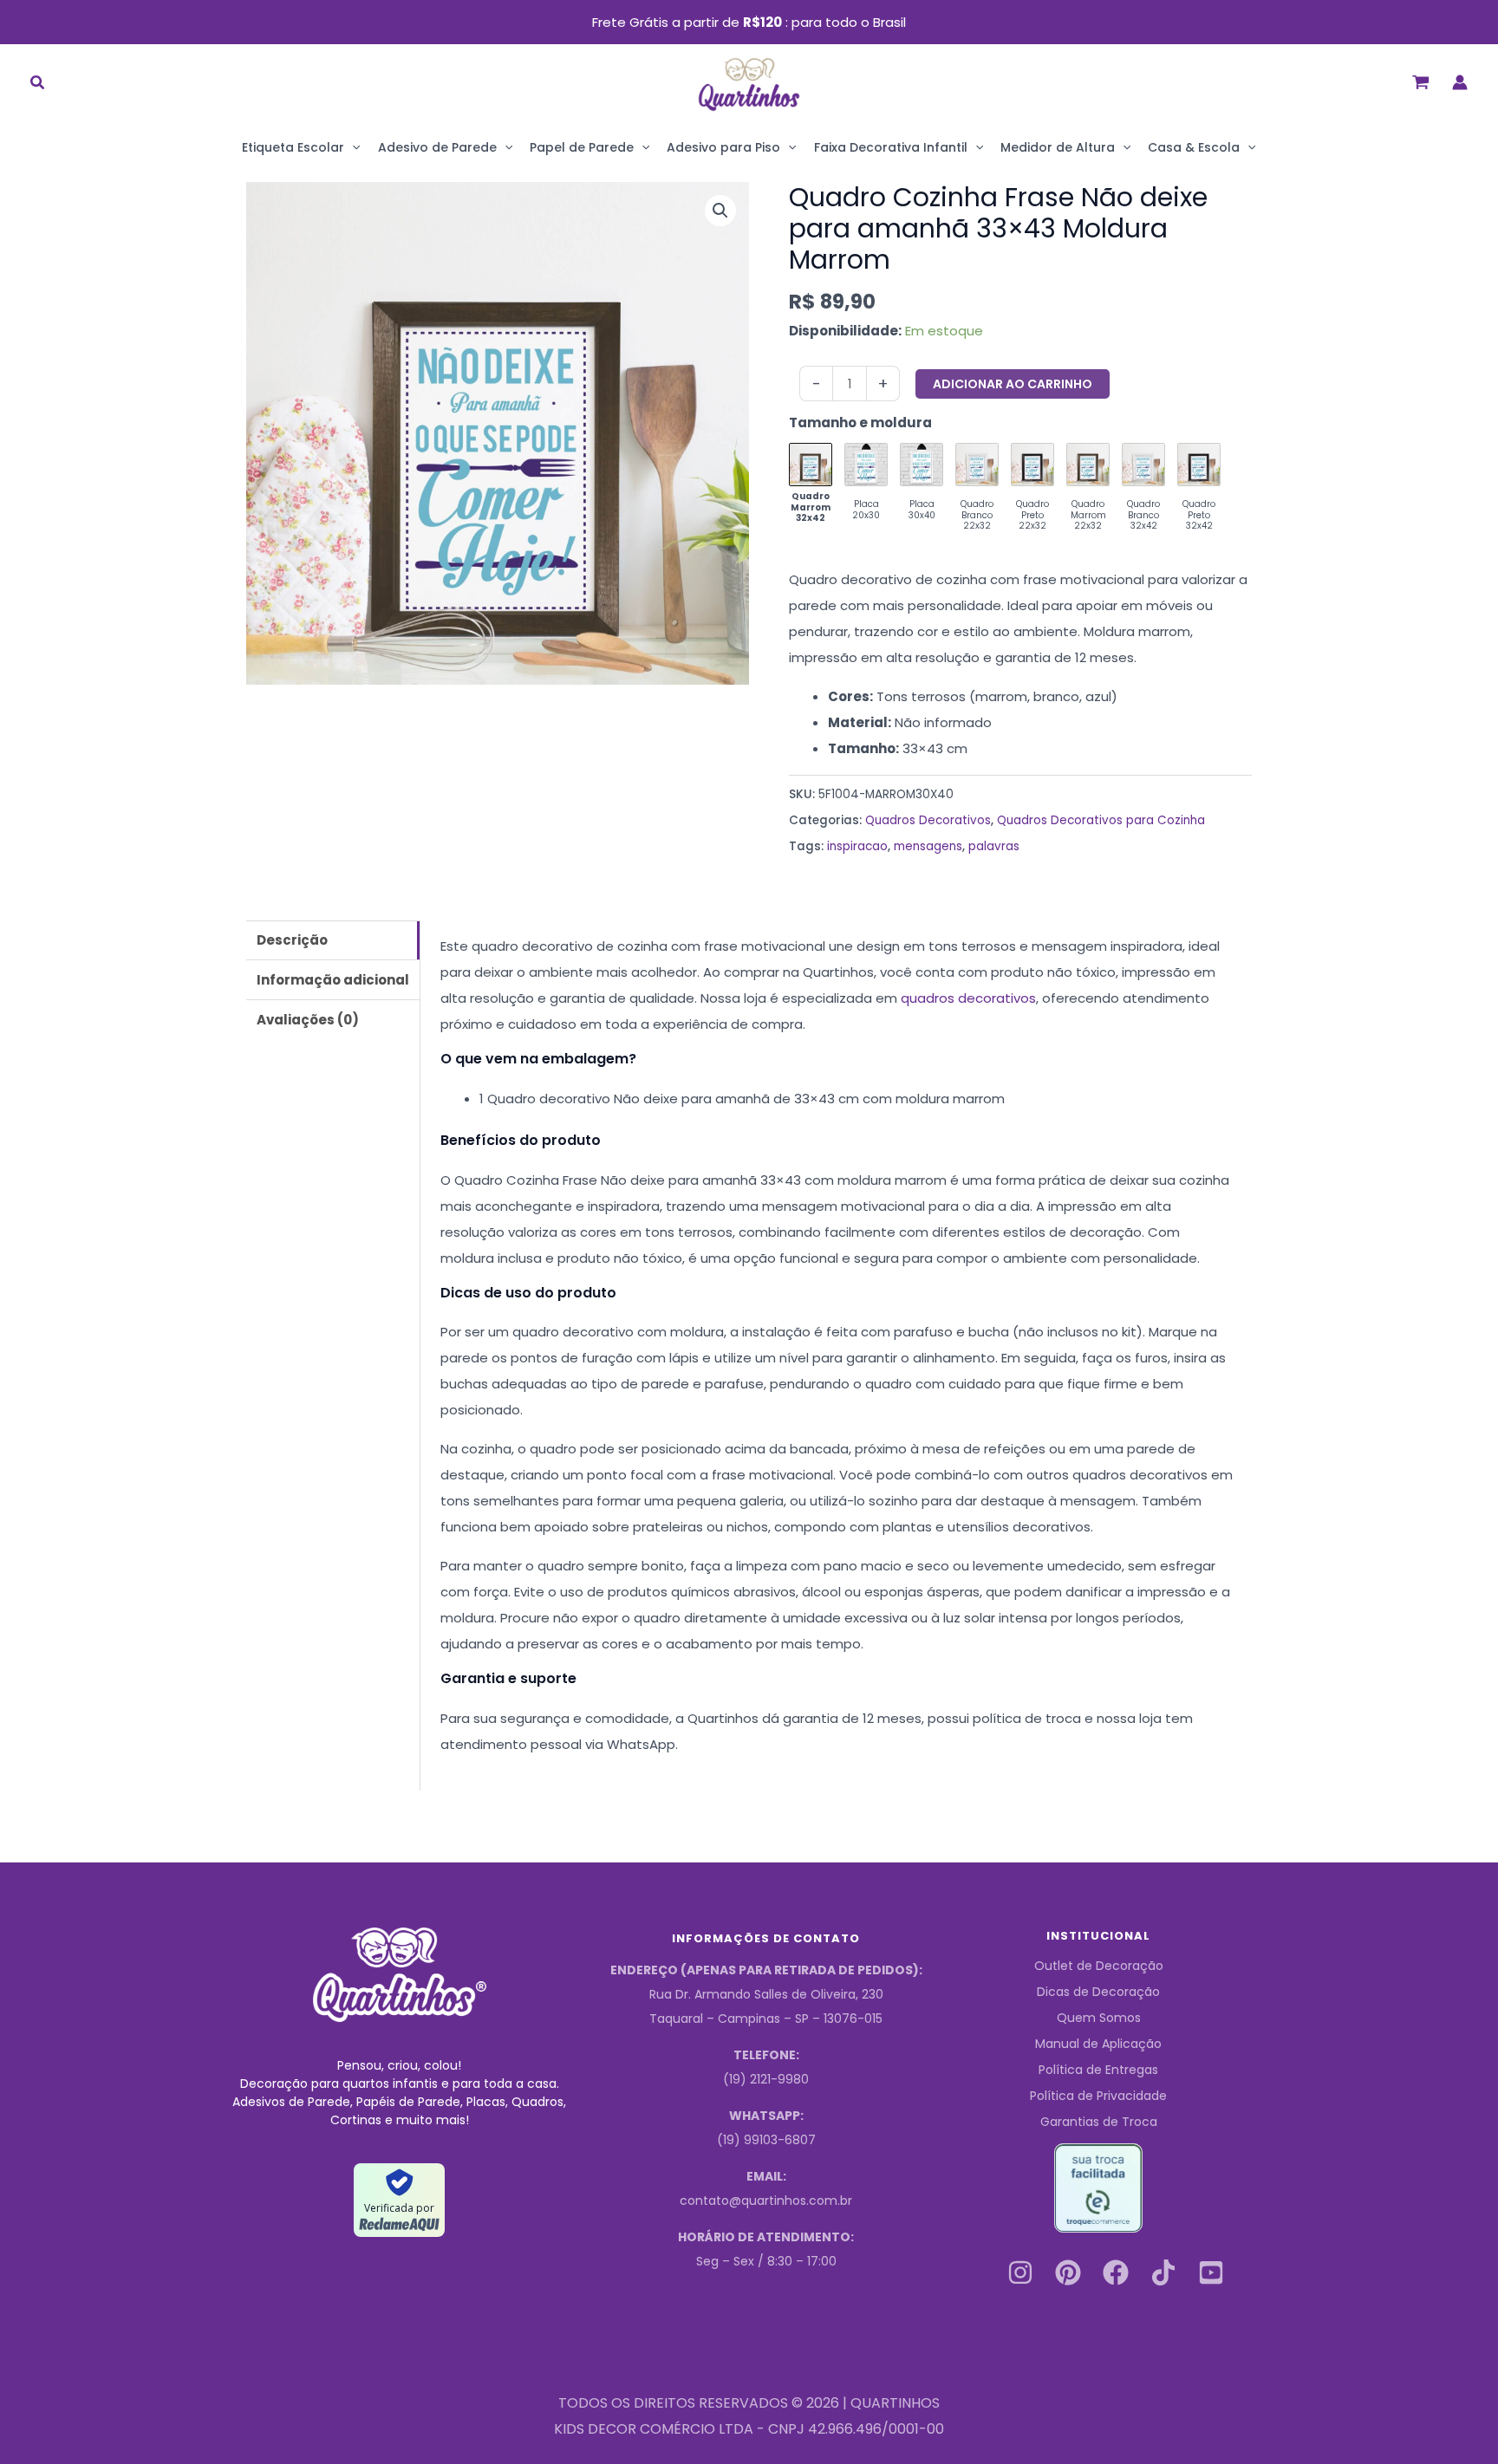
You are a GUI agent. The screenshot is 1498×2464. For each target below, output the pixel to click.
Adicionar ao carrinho (1013, 384)
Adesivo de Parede (437, 147)
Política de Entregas (1098, 2070)
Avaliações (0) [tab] (308, 1020)
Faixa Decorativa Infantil (891, 147)
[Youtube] (1211, 2272)
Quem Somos (1099, 2018)
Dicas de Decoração (1098, 1992)
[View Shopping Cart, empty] (1421, 82)
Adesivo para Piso (723, 147)
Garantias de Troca (1099, 2122)
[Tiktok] (1163, 2272)
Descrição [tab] (292, 940)
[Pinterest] (1068, 2272)
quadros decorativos (968, 998)
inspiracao (857, 846)
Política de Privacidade (1098, 2096)
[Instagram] (1020, 2272)
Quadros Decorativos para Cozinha (1101, 820)
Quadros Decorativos (928, 820)
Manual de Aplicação (1098, 2044)
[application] (352, 147)
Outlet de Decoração (1099, 1966)
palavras (994, 846)
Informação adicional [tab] (333, 980)
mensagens (928, 846)
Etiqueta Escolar (293, 147)
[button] (38, 85)
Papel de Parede (582, 147)
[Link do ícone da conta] (1460, 82)
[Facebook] (1116, 2272)
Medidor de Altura (1058, 147)
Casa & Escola (1194, 147)
